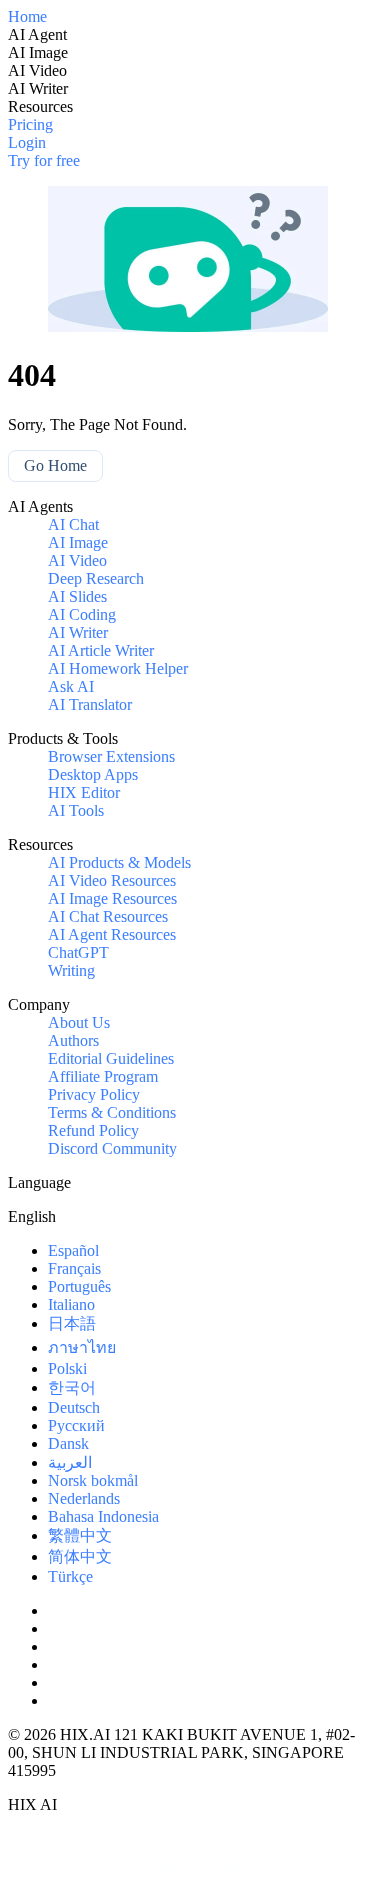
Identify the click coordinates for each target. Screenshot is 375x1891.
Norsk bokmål (93, 1480)
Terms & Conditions (112, 1112)
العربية (70, 1462)
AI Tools (76, 810)
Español (73, 1250)
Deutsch (74, 1407)
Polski (67, 1368)
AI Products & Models (119, 862)
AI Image (78, 542)
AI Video (77, 560)
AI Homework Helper (118, 668)
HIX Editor (84, 792)
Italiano (71, 1304)
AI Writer (78, 632)
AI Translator (90, 704)
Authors (73, 1040)
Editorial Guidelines (111, 1058)
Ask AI (71, 686)
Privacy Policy (94, 1094)
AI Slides (77, 596)
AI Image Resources (112, 898)
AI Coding (82, 614)
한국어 (72, 1387)
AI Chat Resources (108, 916)
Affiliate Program (103, 1076)
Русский (76, 1425)
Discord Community (112, 1148)
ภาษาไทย (82, 1347)
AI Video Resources (112, 880)
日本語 (72, 1323)
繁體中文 (80, 1535)
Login (27, 142)
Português (79, 1286)
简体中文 (80, 1556)
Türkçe (70, 1576)
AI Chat (73, 524)
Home (27, 16)
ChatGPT (78, 952)
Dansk (68, 1443)
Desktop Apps (93, 774)
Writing (71, 970)
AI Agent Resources (112, 934)
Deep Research (96, 578)
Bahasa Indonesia (103, 1516)
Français (74, 1268)
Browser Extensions (111, 756)
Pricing (30, 124)
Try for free (44, 160)
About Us (79, 1022)
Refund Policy (93, 1130)
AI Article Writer (101, 650)
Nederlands (84, 1498)
